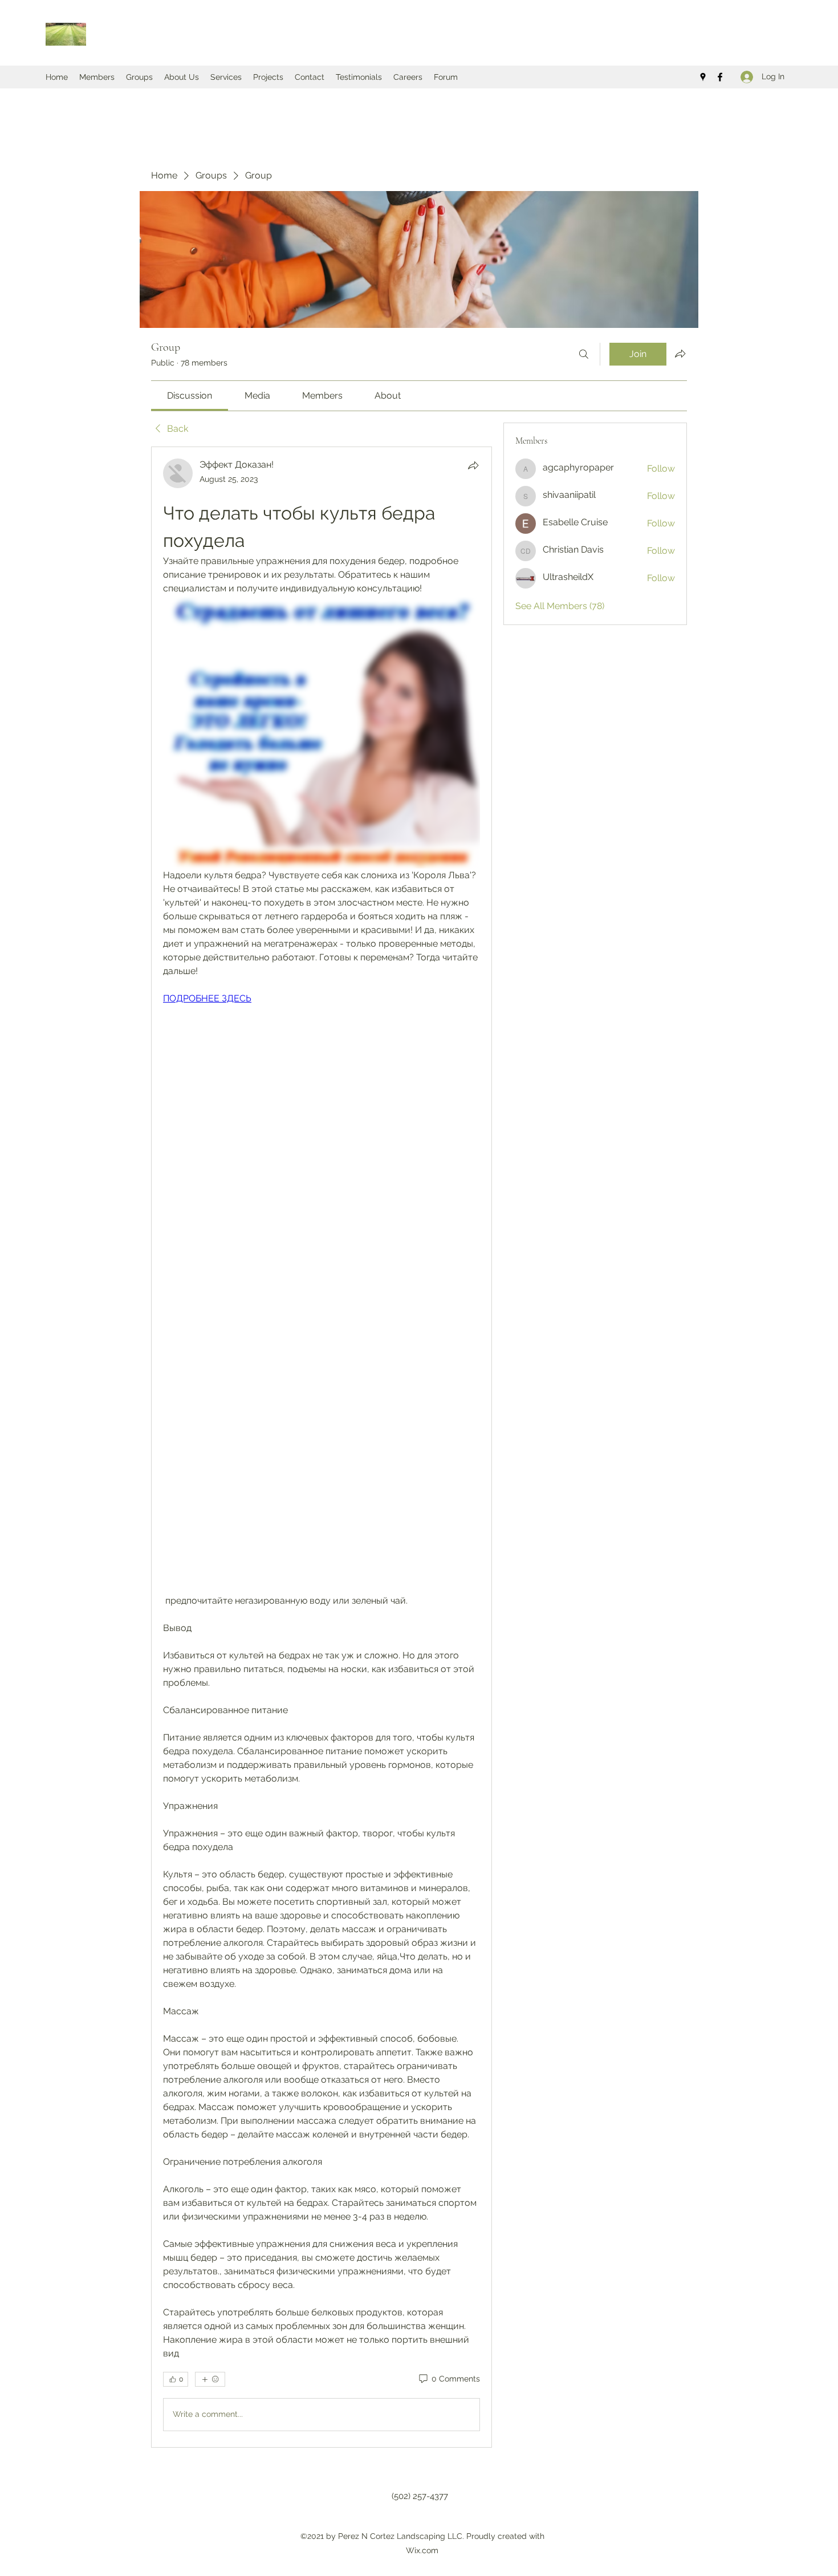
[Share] (473, 465)
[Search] (584, 354)
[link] (190, 395)
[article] (322, 1447)
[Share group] (680, 354)
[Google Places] (703, 77)
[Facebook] (720, 77)
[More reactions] (210, 2379)
